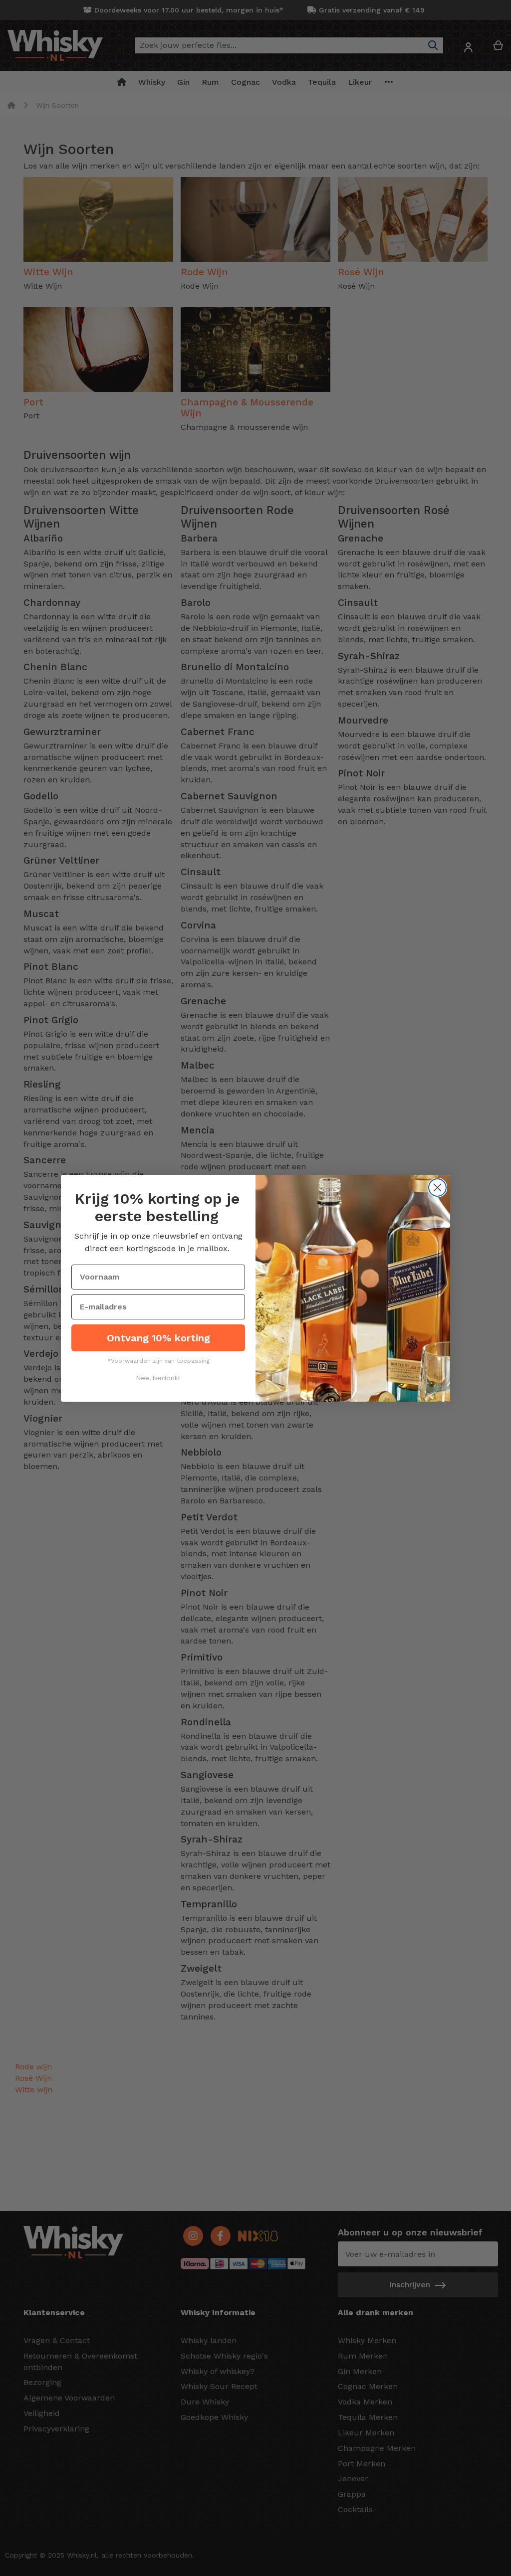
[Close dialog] (437, 1188)
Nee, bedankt (158, 1378)
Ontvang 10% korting (158, 1338)
